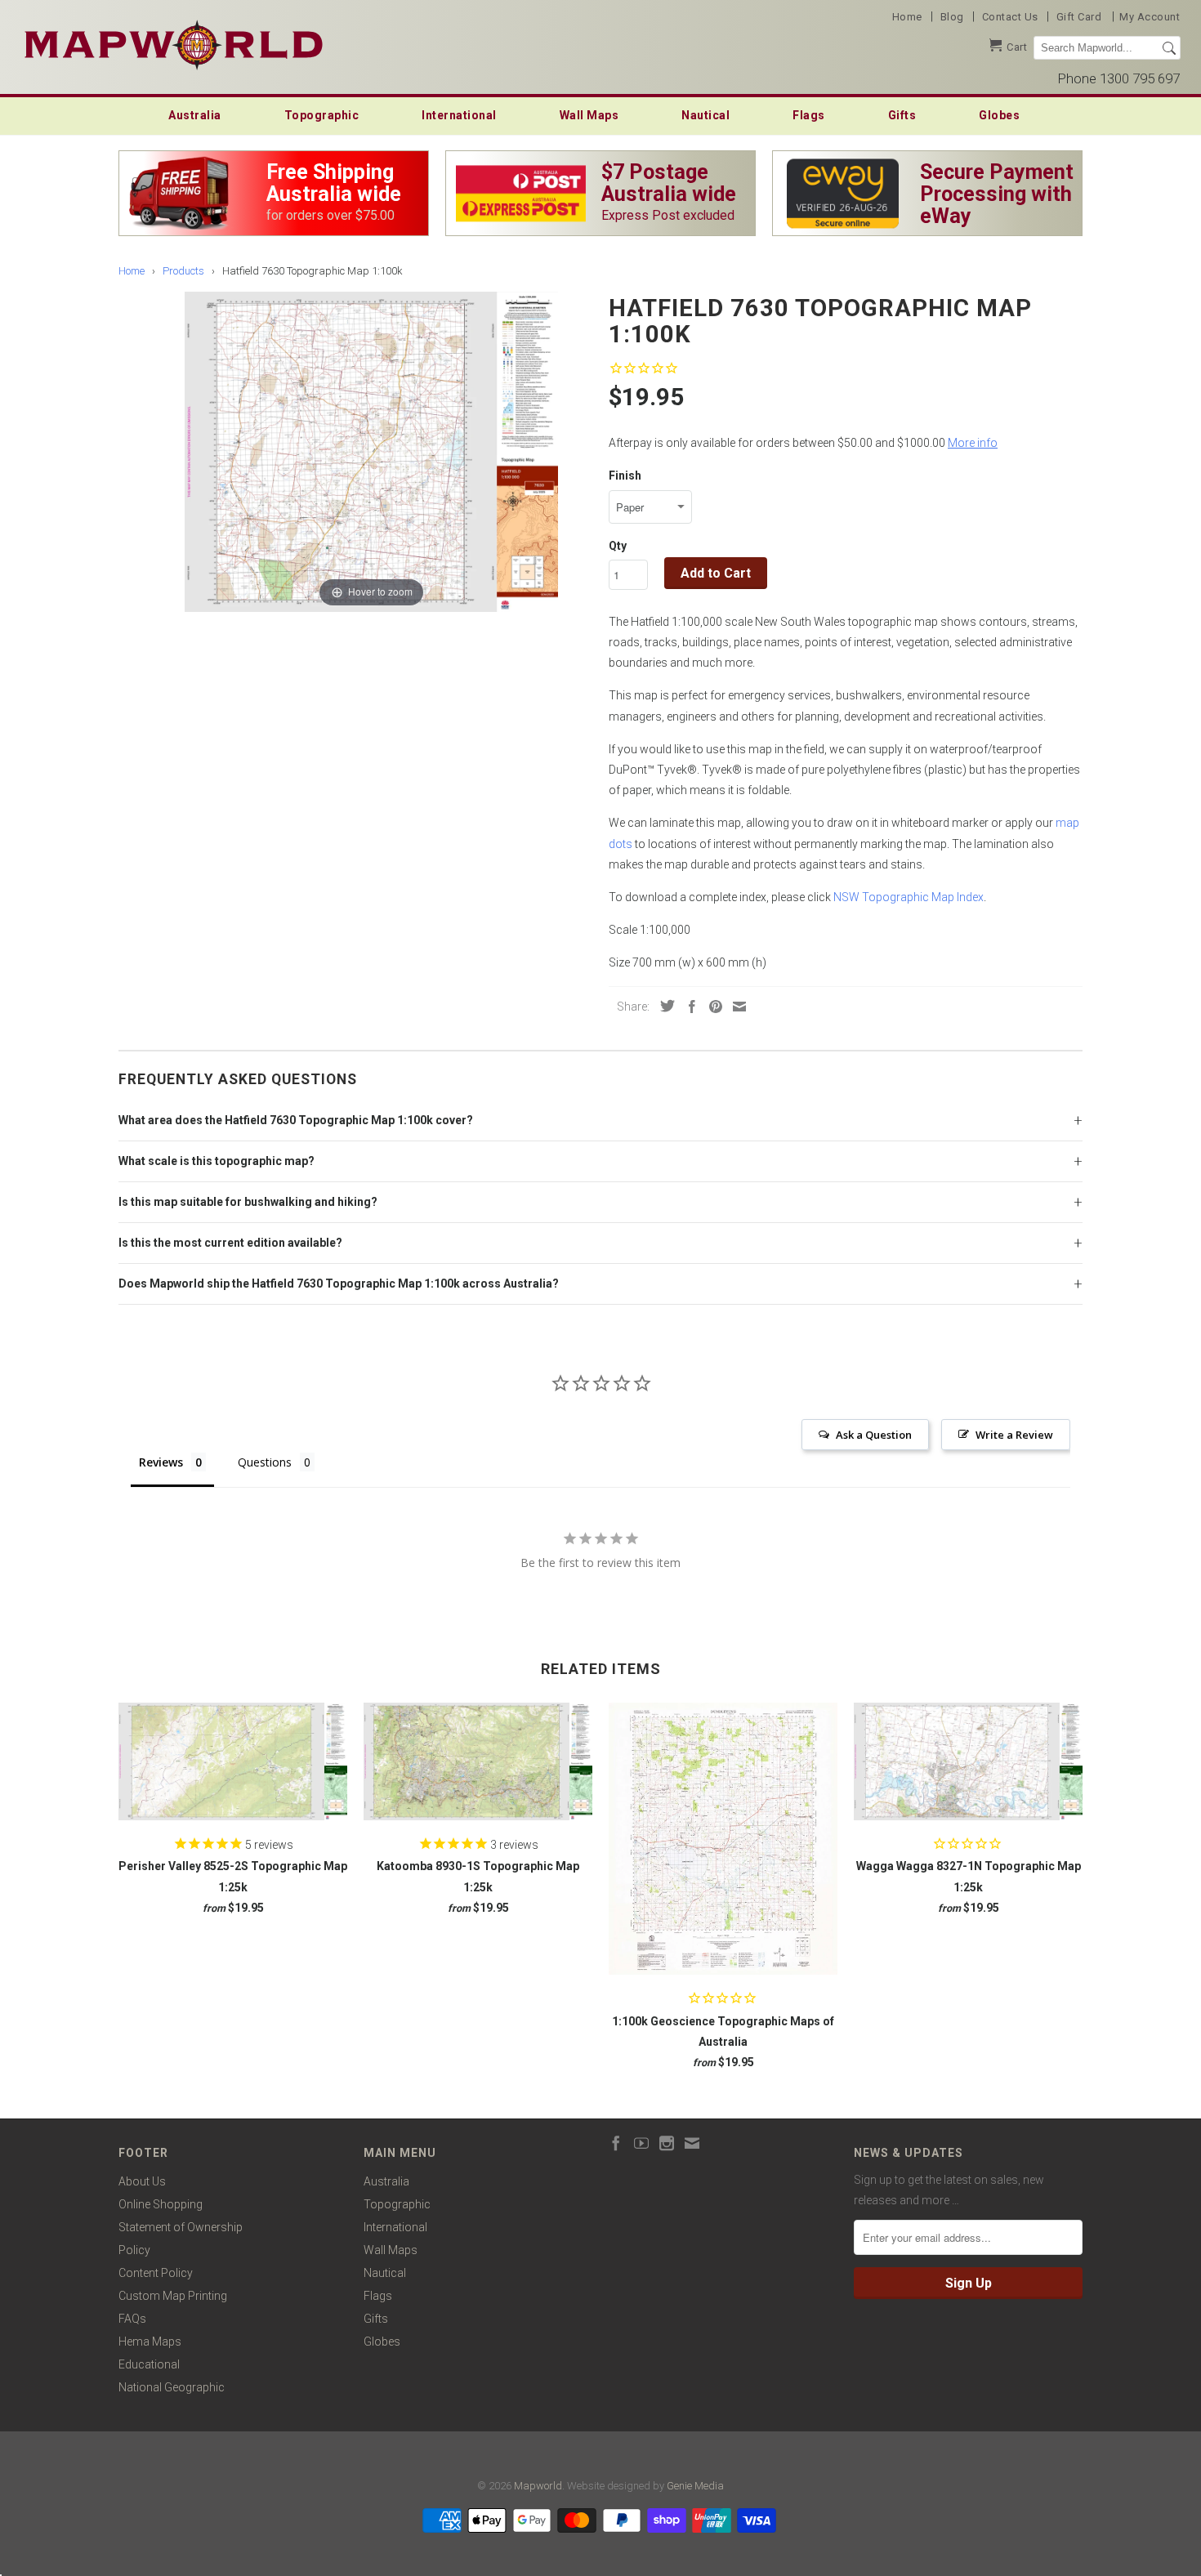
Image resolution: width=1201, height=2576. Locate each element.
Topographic (322, 115)
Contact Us (1010, 17)
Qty (618, 546)
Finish (625, 475)
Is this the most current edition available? (230, 1243)
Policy (134, 2250)
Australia (195, 115)
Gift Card (1079, 17)
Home (907, 17)
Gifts (902, 115)
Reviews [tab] (161, 1462)
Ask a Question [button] (874, 1435)
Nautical (705, 115)
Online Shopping (161, 2204)
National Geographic (172, 2387)
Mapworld (538, 2486)
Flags (809, 115)
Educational (149, 2364)
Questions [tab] (265, 1462)
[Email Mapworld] (692, 2143)
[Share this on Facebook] (688, 1007)
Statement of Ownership (181, 2227)
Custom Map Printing (173, 2296)
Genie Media (695, 2486)
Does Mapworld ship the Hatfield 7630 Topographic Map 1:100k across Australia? (339, 1284)
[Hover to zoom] (371, 451)
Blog (952, 17)
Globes (999, 115)
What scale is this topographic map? (217, 1161)
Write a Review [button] (1014, 1435)
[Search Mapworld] (1169, 48)
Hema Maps (150, 2342)
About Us (142, 2181)
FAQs (132, 2319)
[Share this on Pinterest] (712, 1007)
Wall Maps (589, 115)
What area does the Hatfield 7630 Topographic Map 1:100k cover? (296, 1120)
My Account (1150, 17)
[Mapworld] (174, 43)
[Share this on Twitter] (663, 1006)
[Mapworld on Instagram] (667, 2143)
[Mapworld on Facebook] (616, 2143)
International (459, 115)
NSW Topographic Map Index (909, 897)
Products (183, 271)
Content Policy (156, 2273)
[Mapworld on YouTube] (641, 2143)
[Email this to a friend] (735, 1007)
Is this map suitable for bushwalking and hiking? (248, 1202)
